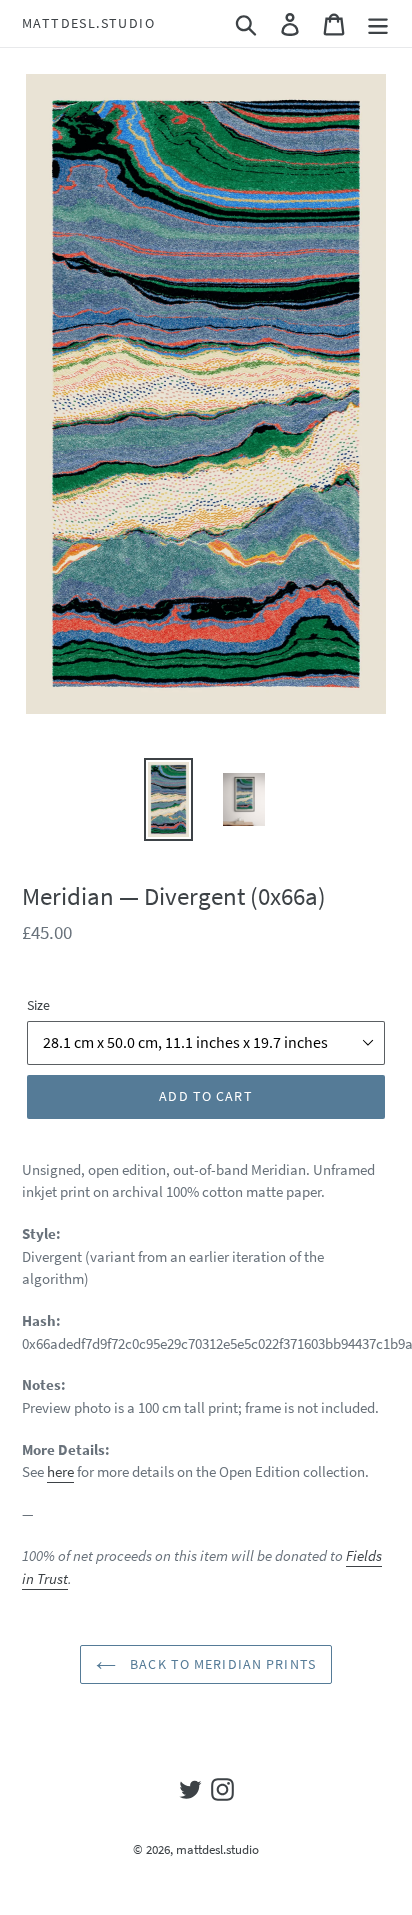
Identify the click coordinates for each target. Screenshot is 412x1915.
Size (38, 1005)
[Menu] (378, 24)
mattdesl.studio (88, 23)
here (60, 1471)
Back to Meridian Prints (221, 1664)
